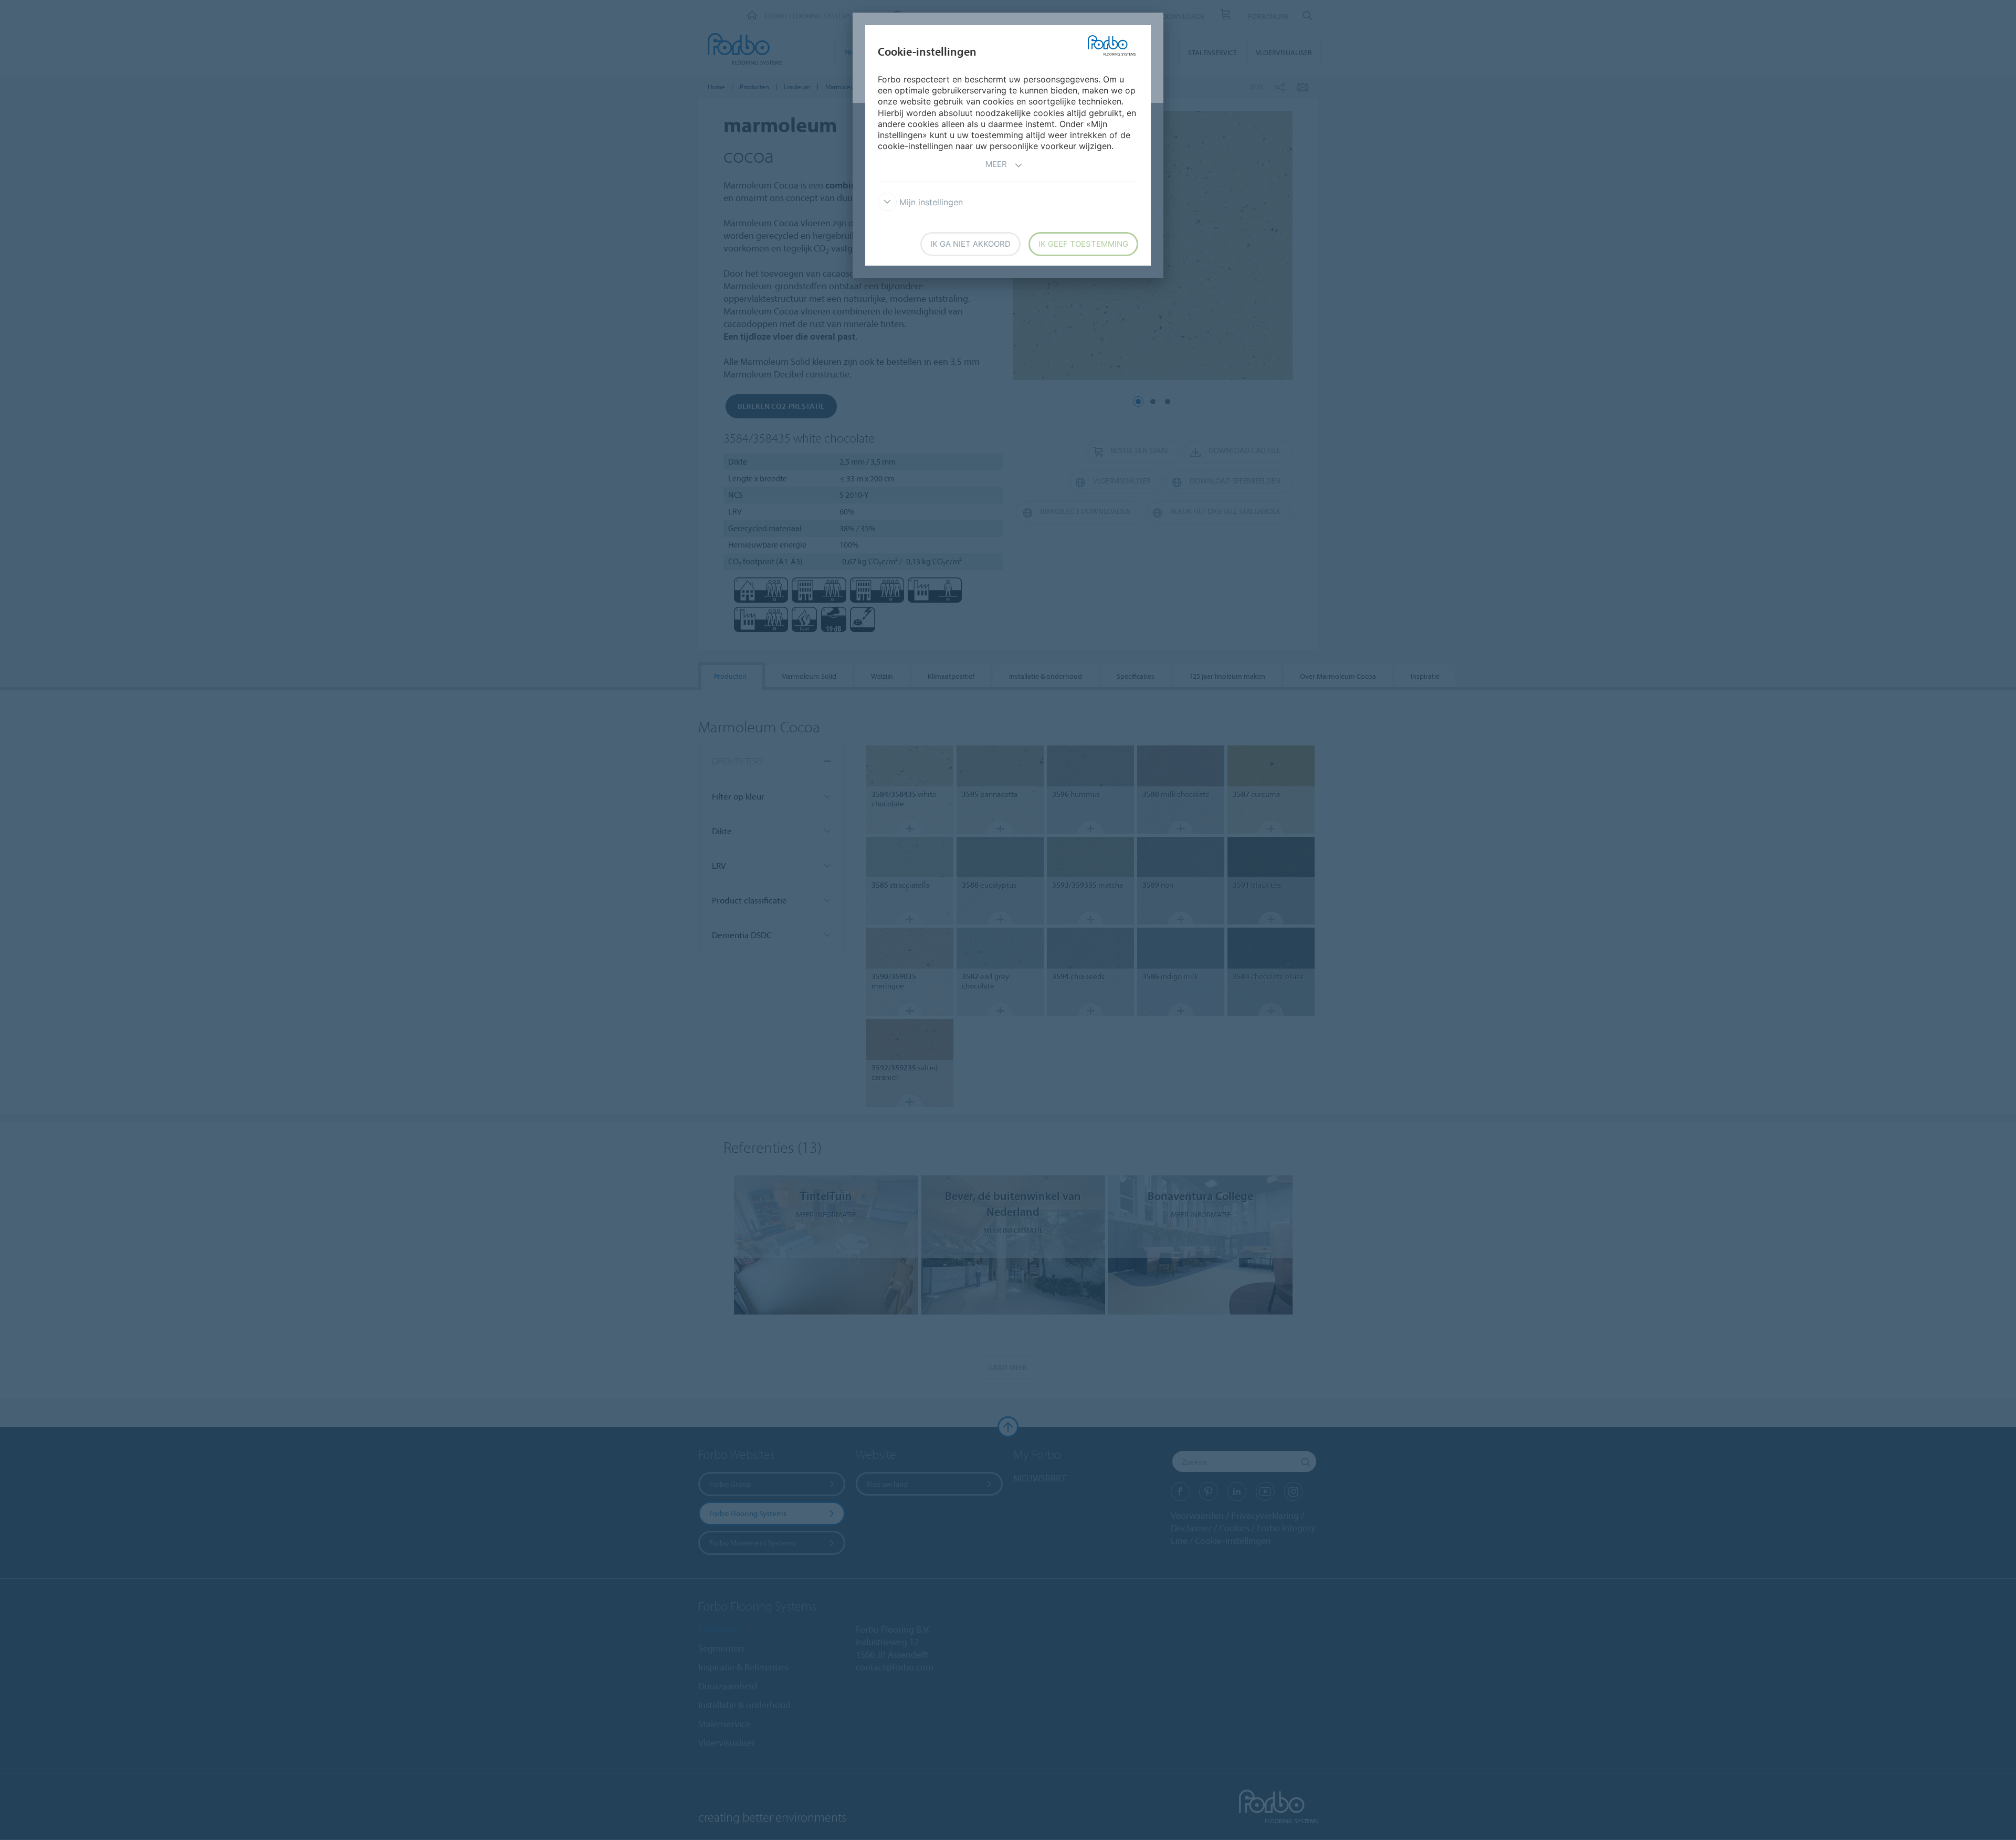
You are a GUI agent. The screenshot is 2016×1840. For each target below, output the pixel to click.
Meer (996, 164)
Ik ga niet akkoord (970, 244)
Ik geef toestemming (1083, 244)
